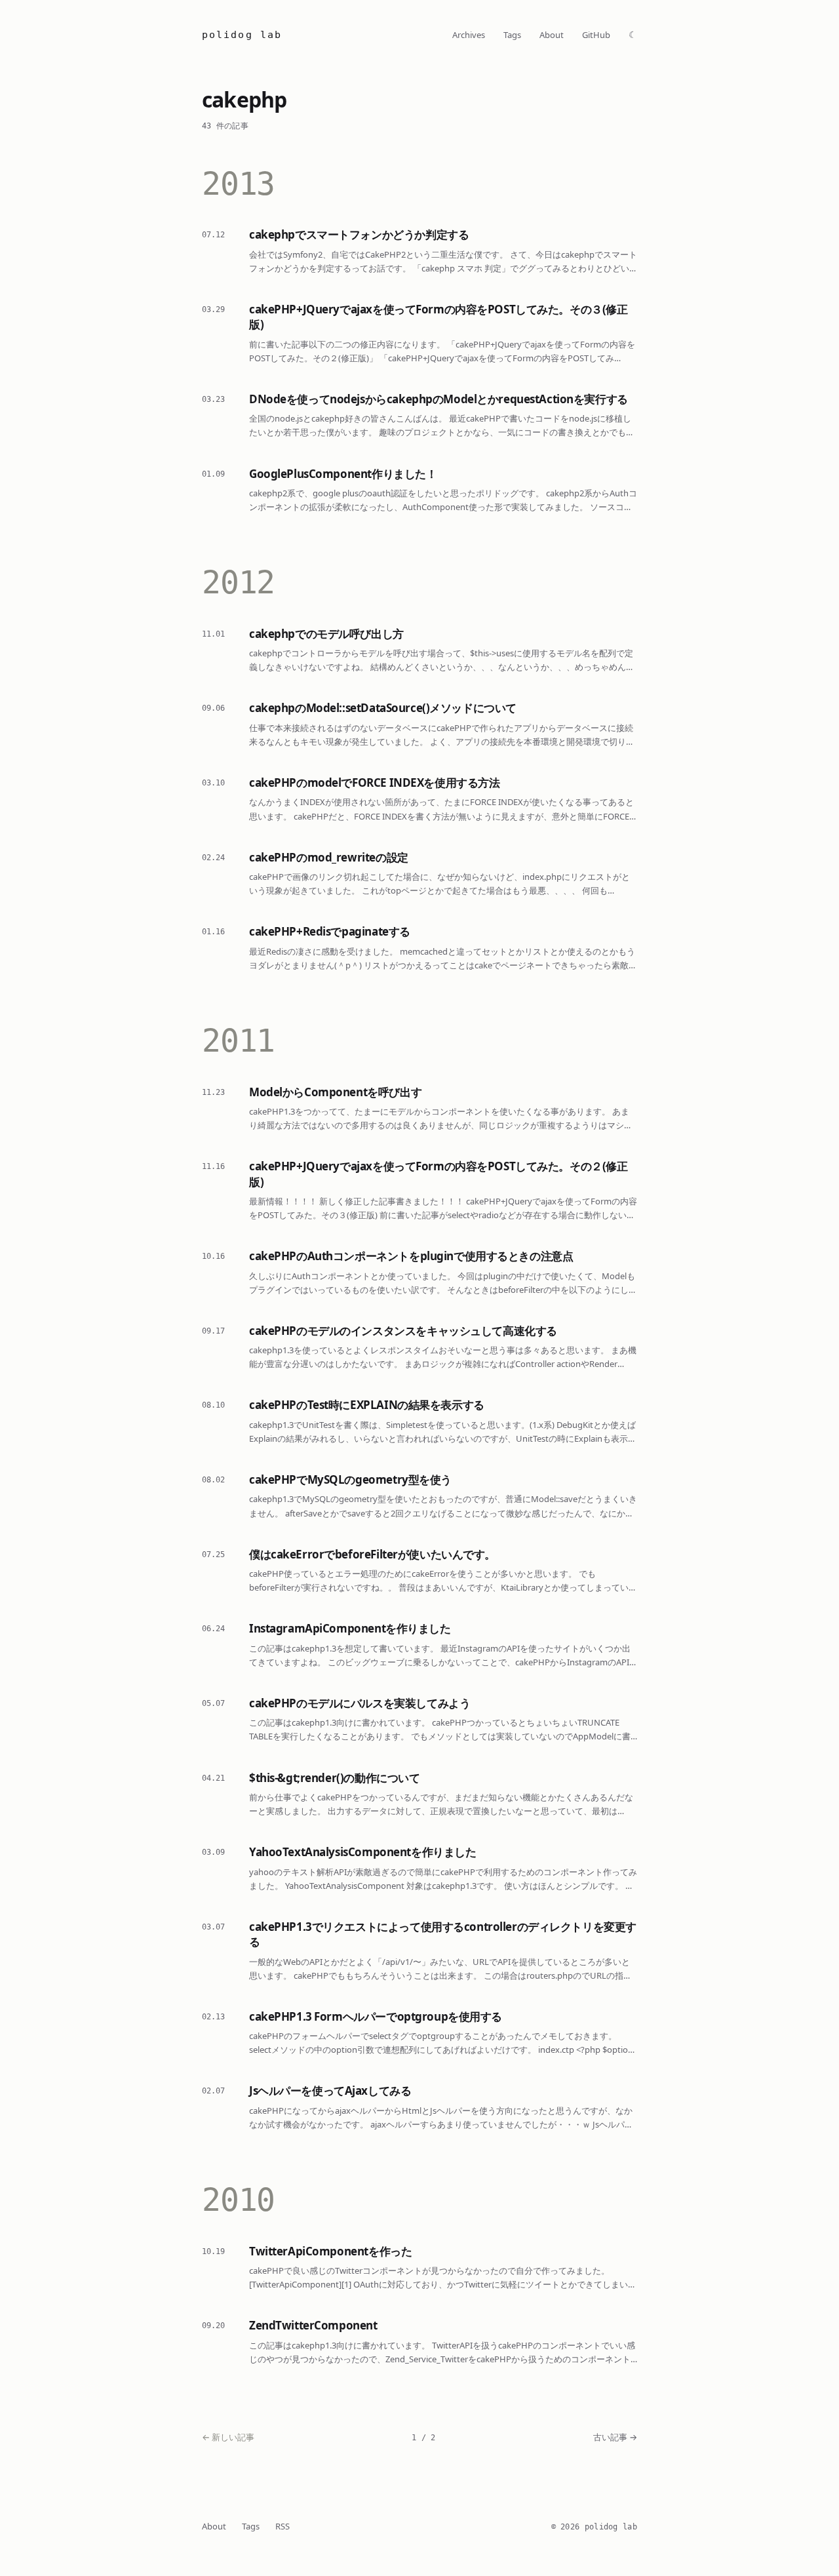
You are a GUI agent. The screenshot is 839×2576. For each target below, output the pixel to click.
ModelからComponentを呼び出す (335, 1092)
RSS (283, 2526)
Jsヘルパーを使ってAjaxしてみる (330, 2091)
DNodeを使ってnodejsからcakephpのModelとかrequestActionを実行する (439, 399)
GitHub (596, 35)
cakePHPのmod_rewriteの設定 (329, 857)
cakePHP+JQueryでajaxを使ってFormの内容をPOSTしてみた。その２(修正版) (438, 1174)
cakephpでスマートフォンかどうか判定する (359, 234)
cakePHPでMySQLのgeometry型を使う (350, 1479)
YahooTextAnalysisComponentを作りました (362, 1852)
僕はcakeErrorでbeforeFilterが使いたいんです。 (372, 1554)
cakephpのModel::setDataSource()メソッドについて (383, 708)
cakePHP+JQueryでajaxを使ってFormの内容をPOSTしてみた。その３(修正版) (438, 317)
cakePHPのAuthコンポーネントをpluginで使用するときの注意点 (411, 1256)
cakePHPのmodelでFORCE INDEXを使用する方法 (374, 783)
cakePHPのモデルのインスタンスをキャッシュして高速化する (403, 1331)
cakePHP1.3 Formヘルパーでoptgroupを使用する (376, 2016)
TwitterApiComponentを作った (330, 2251)
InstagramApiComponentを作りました (350, 1628)
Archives (469, 35)
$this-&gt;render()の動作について (334, 1778)
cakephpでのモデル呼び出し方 (326, 634)
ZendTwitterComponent (313, 2325)
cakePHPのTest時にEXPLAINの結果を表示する (367, 1405)
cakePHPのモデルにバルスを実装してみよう (360, 1703)
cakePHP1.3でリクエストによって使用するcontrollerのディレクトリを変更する (443, 1934)
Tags (512, 35)
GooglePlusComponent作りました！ (343, 474)
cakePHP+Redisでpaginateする (330, 931)
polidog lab (242, 35)
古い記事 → (615, 2437)
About (552, 35)
